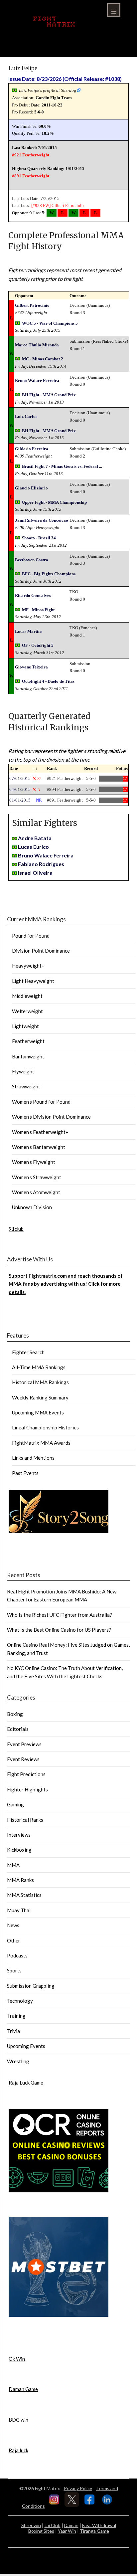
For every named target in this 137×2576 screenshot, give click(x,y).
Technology (20, 2001)
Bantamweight (28, 1056)
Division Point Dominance (41, 951)
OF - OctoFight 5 (38, 645)
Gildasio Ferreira (32, 449)
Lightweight (25, 1026)
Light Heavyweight (33, 981)
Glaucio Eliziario (31, 488)
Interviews (19, 1835)
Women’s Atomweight (36, 1192)
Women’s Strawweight (37, 1177)
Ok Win (17, 2359)
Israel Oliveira (35, 873)
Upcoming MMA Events (38, 1412)
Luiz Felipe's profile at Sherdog (48, 90)
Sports (14, 1970)
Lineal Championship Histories (45, 1427)
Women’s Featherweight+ (40, 1132)
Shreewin (31, 2525)
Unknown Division (32, 1207)
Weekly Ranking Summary (40, 1397)
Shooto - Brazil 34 (39, 538)
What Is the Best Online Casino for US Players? (59, 1630)
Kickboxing (19, 1850)
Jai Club (53, 2525)
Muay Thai (19, 1910)
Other (14, 1940)
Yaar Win (67, 2531)
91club (16, 1229)
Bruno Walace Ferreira (37, 380)
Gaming (15, 1804)
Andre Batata (35, 838)
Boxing (15, 1714)
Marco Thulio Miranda (37, 345)
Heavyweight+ (28, 966)
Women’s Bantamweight (39, 1147)
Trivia (13, 2031)
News (13, 1925)
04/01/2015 (20, 789)
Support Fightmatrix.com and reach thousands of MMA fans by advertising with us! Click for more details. (66, 1284)
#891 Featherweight (31, 176)
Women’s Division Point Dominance (51, 1117)
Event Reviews (23, 1759)
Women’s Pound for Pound (41, 1102)
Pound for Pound (31, 936)
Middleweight (27, 996)
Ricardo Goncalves (33, 595)
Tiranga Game (94, 2531)
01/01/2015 (20, 800)
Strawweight (26, 1086)
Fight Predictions (26, 1774)
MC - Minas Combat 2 (43, 359)
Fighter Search (28, 1352)
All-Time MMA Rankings (39, 1367)
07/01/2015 (20, 778)
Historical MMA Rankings (40, 1382)
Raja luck (18, 2450)
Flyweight (23, 1071)
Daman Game (23, 2389)
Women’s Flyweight (34, 1162)
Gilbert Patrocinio (68, 205)
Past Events (25, 1473)
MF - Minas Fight (38, 610)
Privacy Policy (78, 2488)
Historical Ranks (25, 1820)
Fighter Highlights (27, 1789)
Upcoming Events (26, 2046)
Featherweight (28, 1041)
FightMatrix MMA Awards (41, 1443)
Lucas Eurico (33, 847)
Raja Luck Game (26, 2083)
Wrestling (18, 2061)
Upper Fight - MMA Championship (54, 502)
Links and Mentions (33, 1458)
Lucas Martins (29, 631)
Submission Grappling (31, 1986)
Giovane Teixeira (31, 667)
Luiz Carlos (26, 416)
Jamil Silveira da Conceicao (42, 520)
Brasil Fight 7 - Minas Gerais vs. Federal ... (62, 466)
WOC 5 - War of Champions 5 (50, 323)
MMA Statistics (24, 1895)
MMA (13, 1865)
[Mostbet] (59, 2315)
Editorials (18, 1729)
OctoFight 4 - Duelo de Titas (48, 681)
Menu (114, 10)
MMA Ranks (20, 1880)
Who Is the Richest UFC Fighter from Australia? (60, 1615)
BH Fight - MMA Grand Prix (49, 395)
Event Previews (24, 1744)
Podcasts (17, 1955)
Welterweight (27, 1011)
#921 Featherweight (31, 155)
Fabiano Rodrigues (41, 864)
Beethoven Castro (32, 560)
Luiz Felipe (23, 68)
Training (16, 2016)
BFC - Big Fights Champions (49, 574)
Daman (71, 2525)
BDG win (18, 2420)
